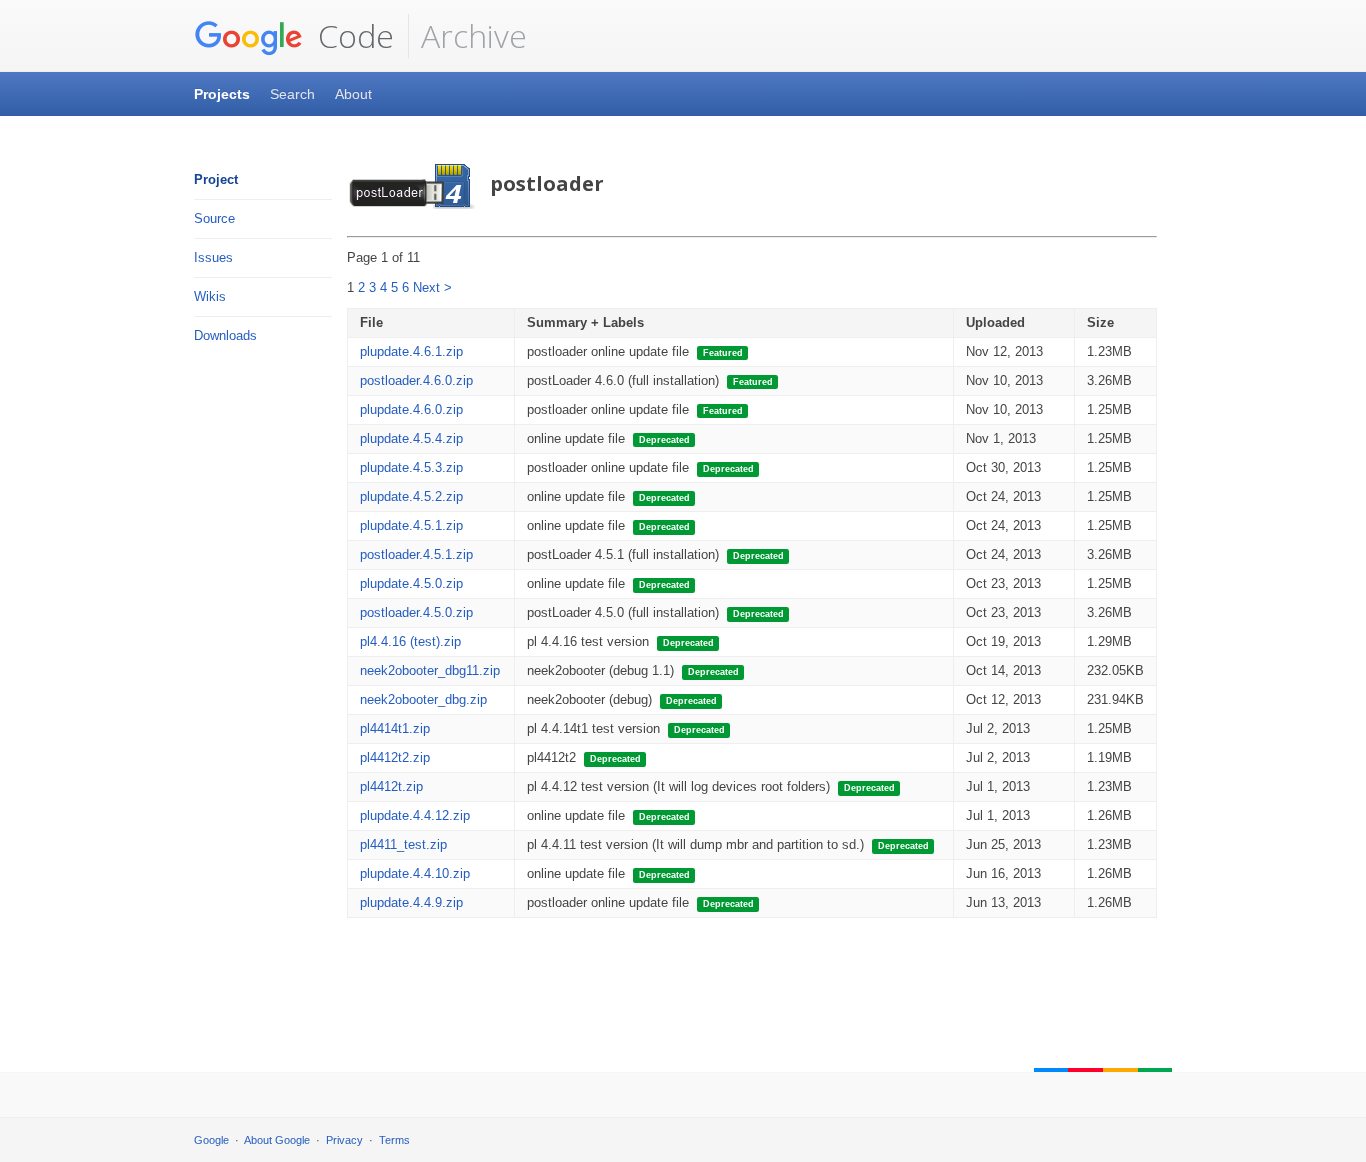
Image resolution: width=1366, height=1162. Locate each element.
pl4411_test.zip (403, 844)
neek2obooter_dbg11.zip (430, 670)
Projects (222, 94)
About (353, 94)
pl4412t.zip (391, 786)
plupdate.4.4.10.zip (415, 873)
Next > (432, 287)
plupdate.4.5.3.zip (411, 467)
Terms (394, 1140)
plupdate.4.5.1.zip (411, 525)
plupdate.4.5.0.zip (411, 583)
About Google (277, 1140)
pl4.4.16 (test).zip (410, 641)
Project (216, 179)
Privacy (344, 1140)
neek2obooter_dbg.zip (423, 699)
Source (214, 218)
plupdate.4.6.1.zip (411, 351)
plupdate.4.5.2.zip (411, 496)
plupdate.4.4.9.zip (411, 902)
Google (211, 1140)
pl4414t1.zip (395, 728)
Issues (213, 257)
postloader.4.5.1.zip (416, 554)
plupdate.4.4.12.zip (415, 815)
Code (352, 35)
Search (292, 94)
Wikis (210, 296)
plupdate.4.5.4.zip (411, 438)
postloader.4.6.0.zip (416, 380)
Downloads (225, 335)
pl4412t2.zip (395, 757)
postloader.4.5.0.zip (416, 612)
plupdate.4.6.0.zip (411, 409)
